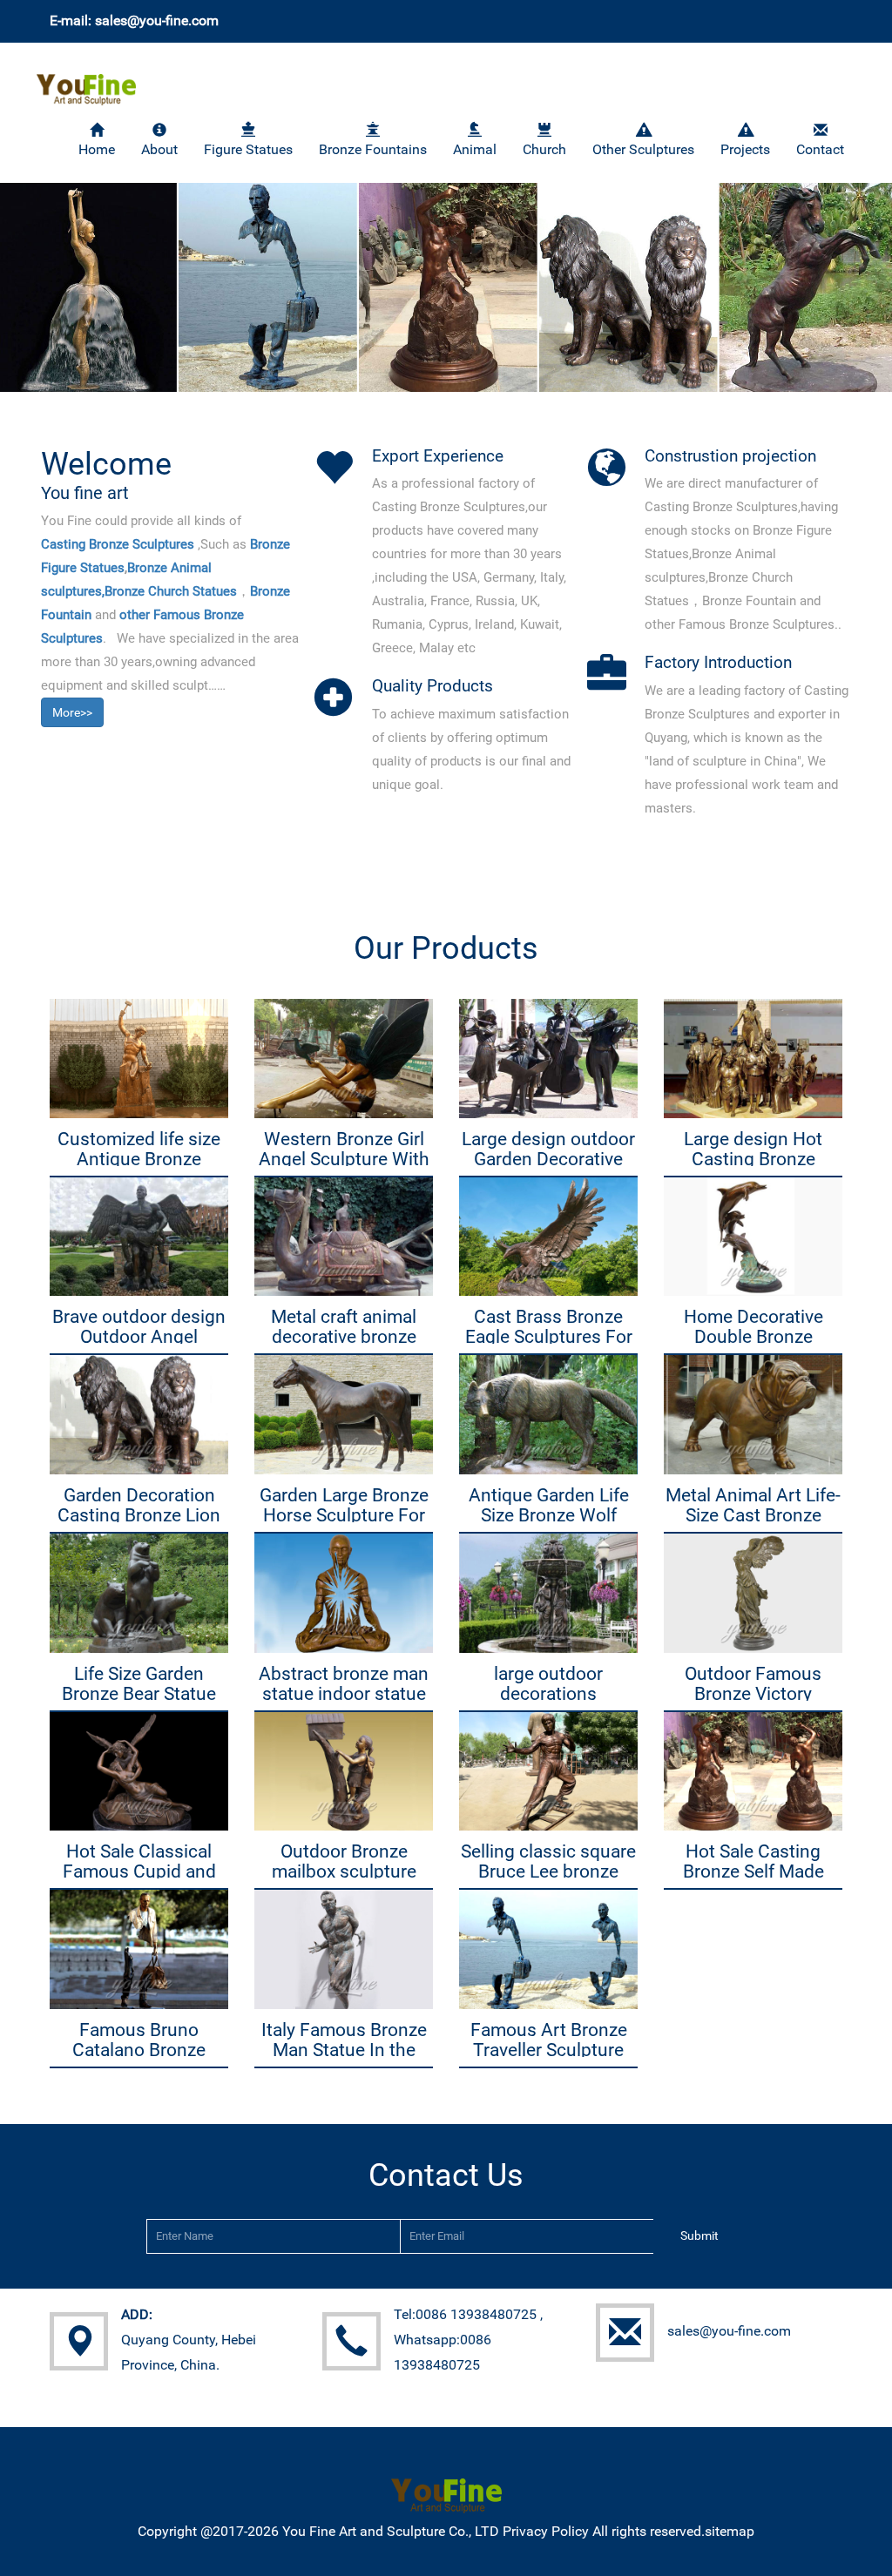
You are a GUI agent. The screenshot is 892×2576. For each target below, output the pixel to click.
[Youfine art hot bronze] (86, 80)
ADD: (137, 2314)
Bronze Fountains (373, 149)
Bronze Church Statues (171, 591)
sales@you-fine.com (729, 2331)
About (159, 149)
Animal (475, 149)
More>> (72, 712)
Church (544, 149)
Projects (745, 149)
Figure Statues (248, 149)
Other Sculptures (643, 149)
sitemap (730, 2531)
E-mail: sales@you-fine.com (134, 20)
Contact (820, 149)
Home (97, 149)
